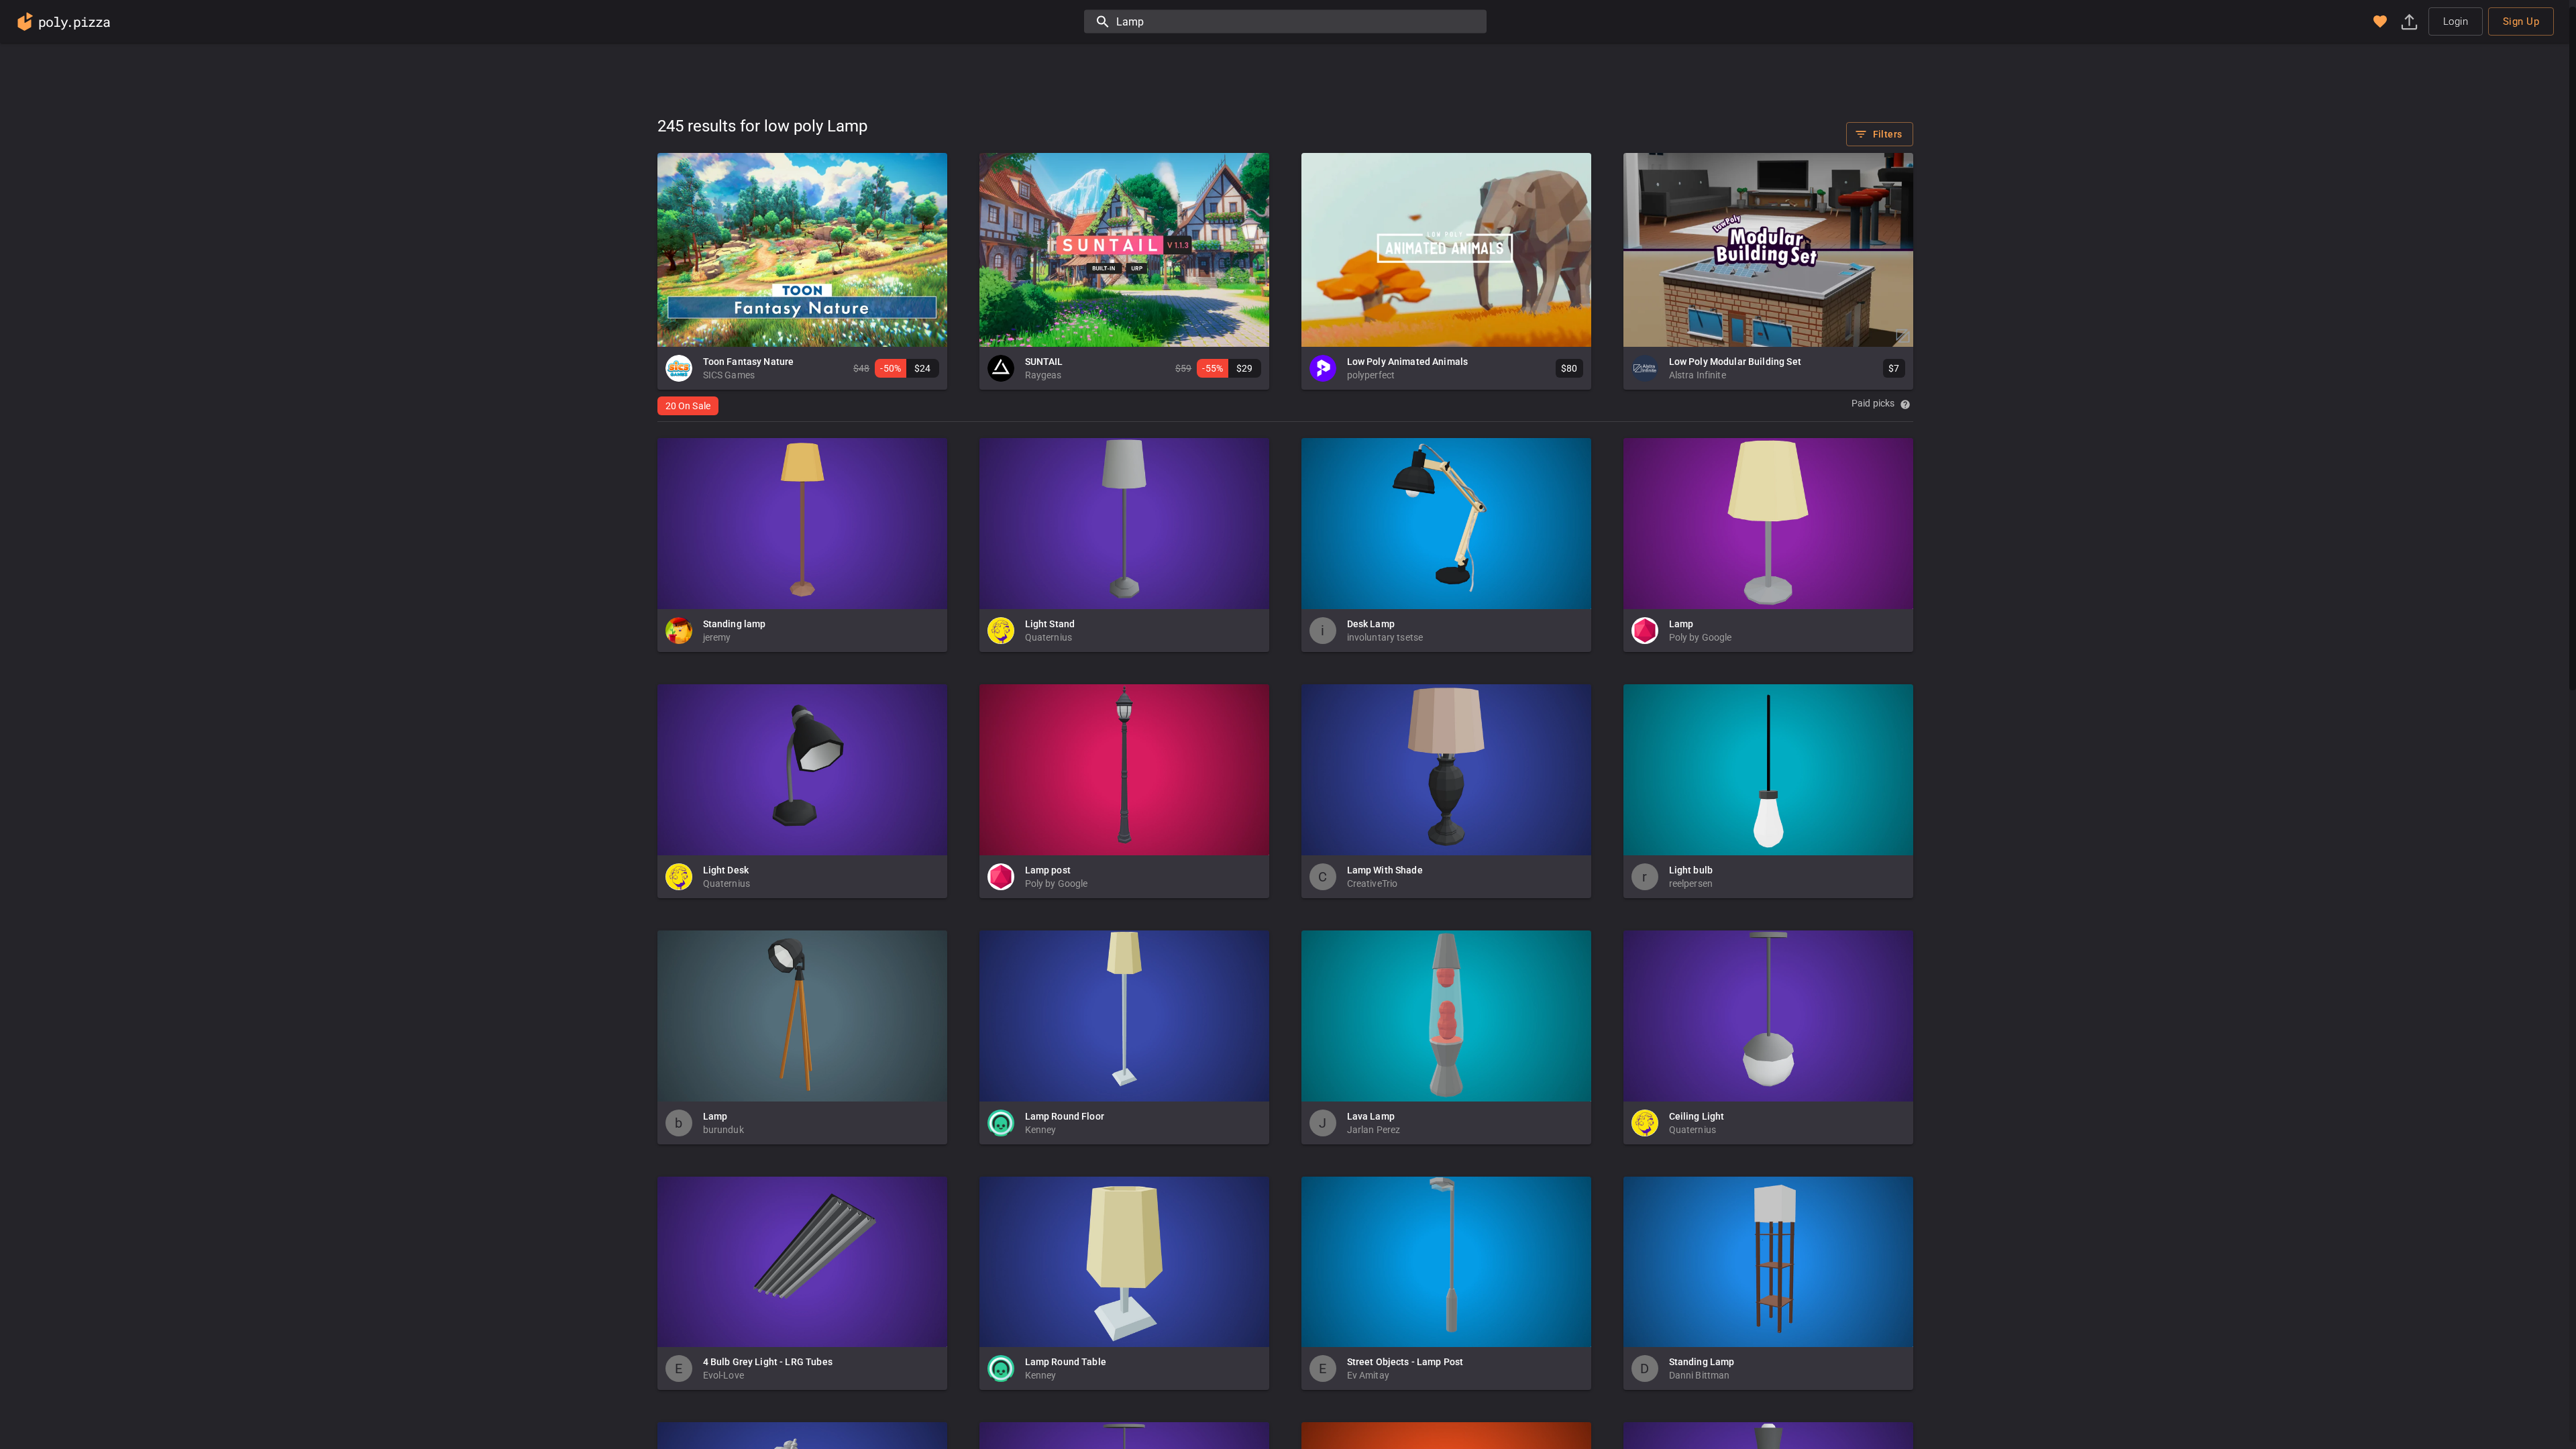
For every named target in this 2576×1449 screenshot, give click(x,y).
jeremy (717, 637)
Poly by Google (1701, 637)
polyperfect (1371, 375)
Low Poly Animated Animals (1408, 362)
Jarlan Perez (1374, 1130)
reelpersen (1691, 883)
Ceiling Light (1697, 1116)
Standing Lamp (1702, 1362)
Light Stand (1050, 624)
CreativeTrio (1373, 883)
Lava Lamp (1371, 1116)
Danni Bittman (1700, 1375)
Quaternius (1049, 637)
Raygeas (1043, 375)
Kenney (1041, 1130)
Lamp (1681, 624)
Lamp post (1048, 870)
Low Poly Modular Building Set (1735, 362)
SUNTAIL (1044, 362)
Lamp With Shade (1385, 870)
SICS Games (729, 375)
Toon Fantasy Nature (749, 362)
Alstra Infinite (1698, 375)
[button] (2380, 21)
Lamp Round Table (1066, 1362)
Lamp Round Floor (1065, 1116)
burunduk (723, 1130)
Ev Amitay (1368, 1375)
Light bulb (1691, 870)
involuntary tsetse (1385, 637)
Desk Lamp (1371, 624)
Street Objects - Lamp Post (1405, 1362)
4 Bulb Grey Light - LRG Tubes (768, 1362)
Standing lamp (735, 624)
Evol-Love (723, 1375)
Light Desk (726, 870)
